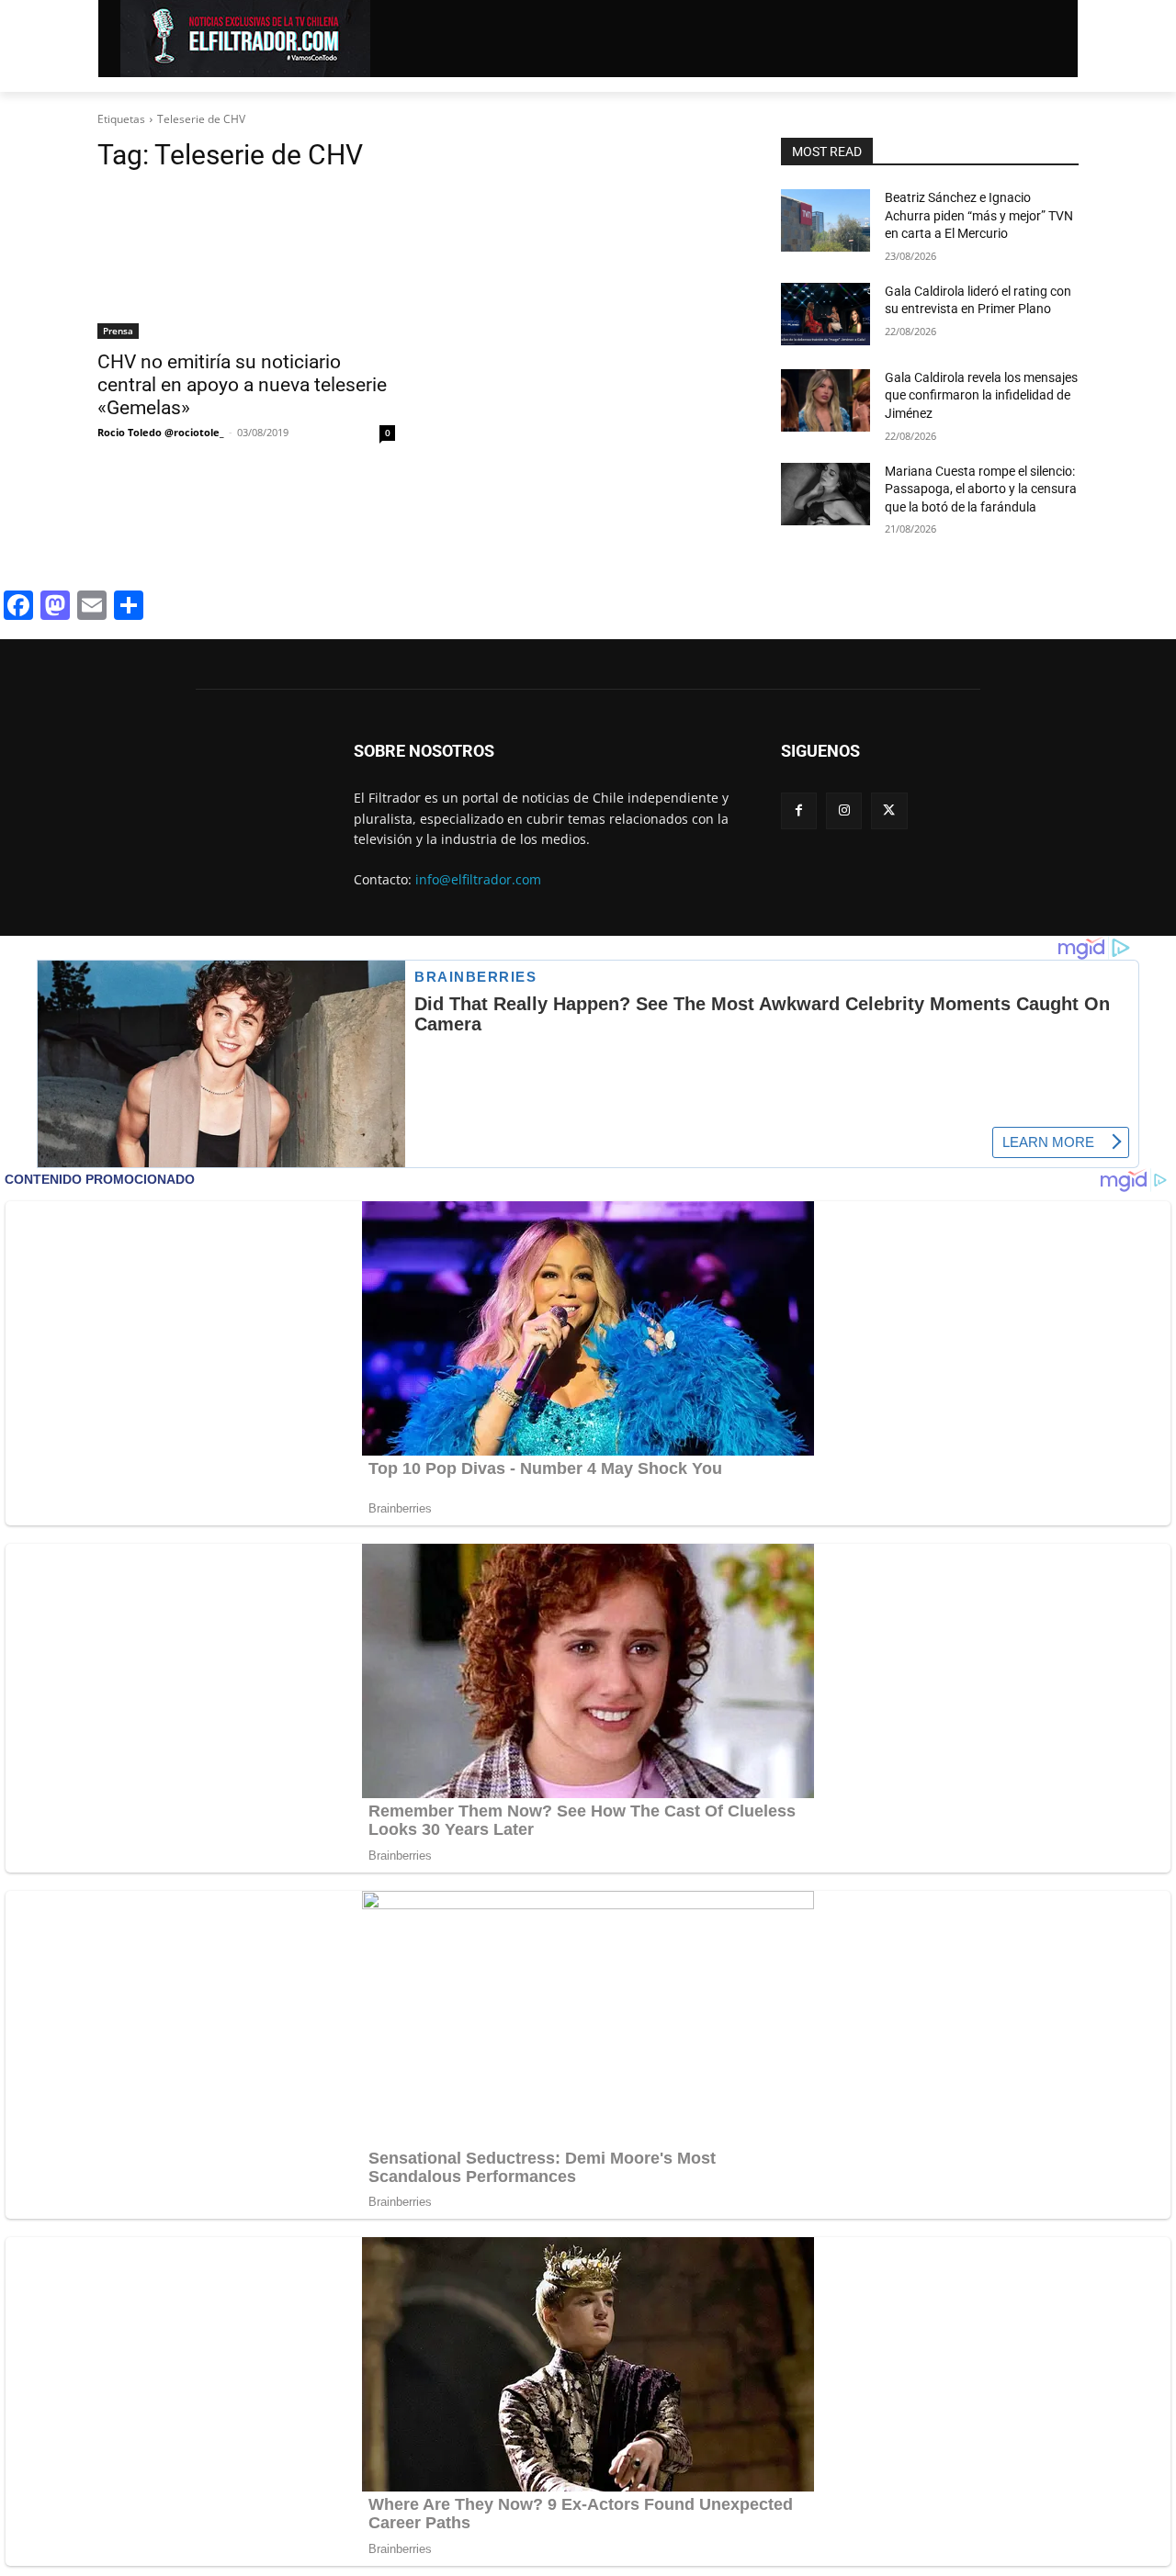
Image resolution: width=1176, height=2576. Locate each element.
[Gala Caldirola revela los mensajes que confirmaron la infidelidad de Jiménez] (825, 400)
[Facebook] (799, 810)
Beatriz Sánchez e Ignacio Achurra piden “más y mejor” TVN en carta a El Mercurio (979, 215)
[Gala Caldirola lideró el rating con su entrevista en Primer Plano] (825, 314)
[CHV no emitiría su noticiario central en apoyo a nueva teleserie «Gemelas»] (246, 264)
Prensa (118, 331)
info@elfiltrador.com (478, 879)
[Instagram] (844, 810)
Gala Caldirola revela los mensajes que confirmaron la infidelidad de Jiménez (981, 395)
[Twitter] (889, 810)
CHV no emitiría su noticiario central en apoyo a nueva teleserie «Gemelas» (242, 385)
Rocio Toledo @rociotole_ (161, 432)
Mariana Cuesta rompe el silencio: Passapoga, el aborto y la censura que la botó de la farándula (981, 489)
